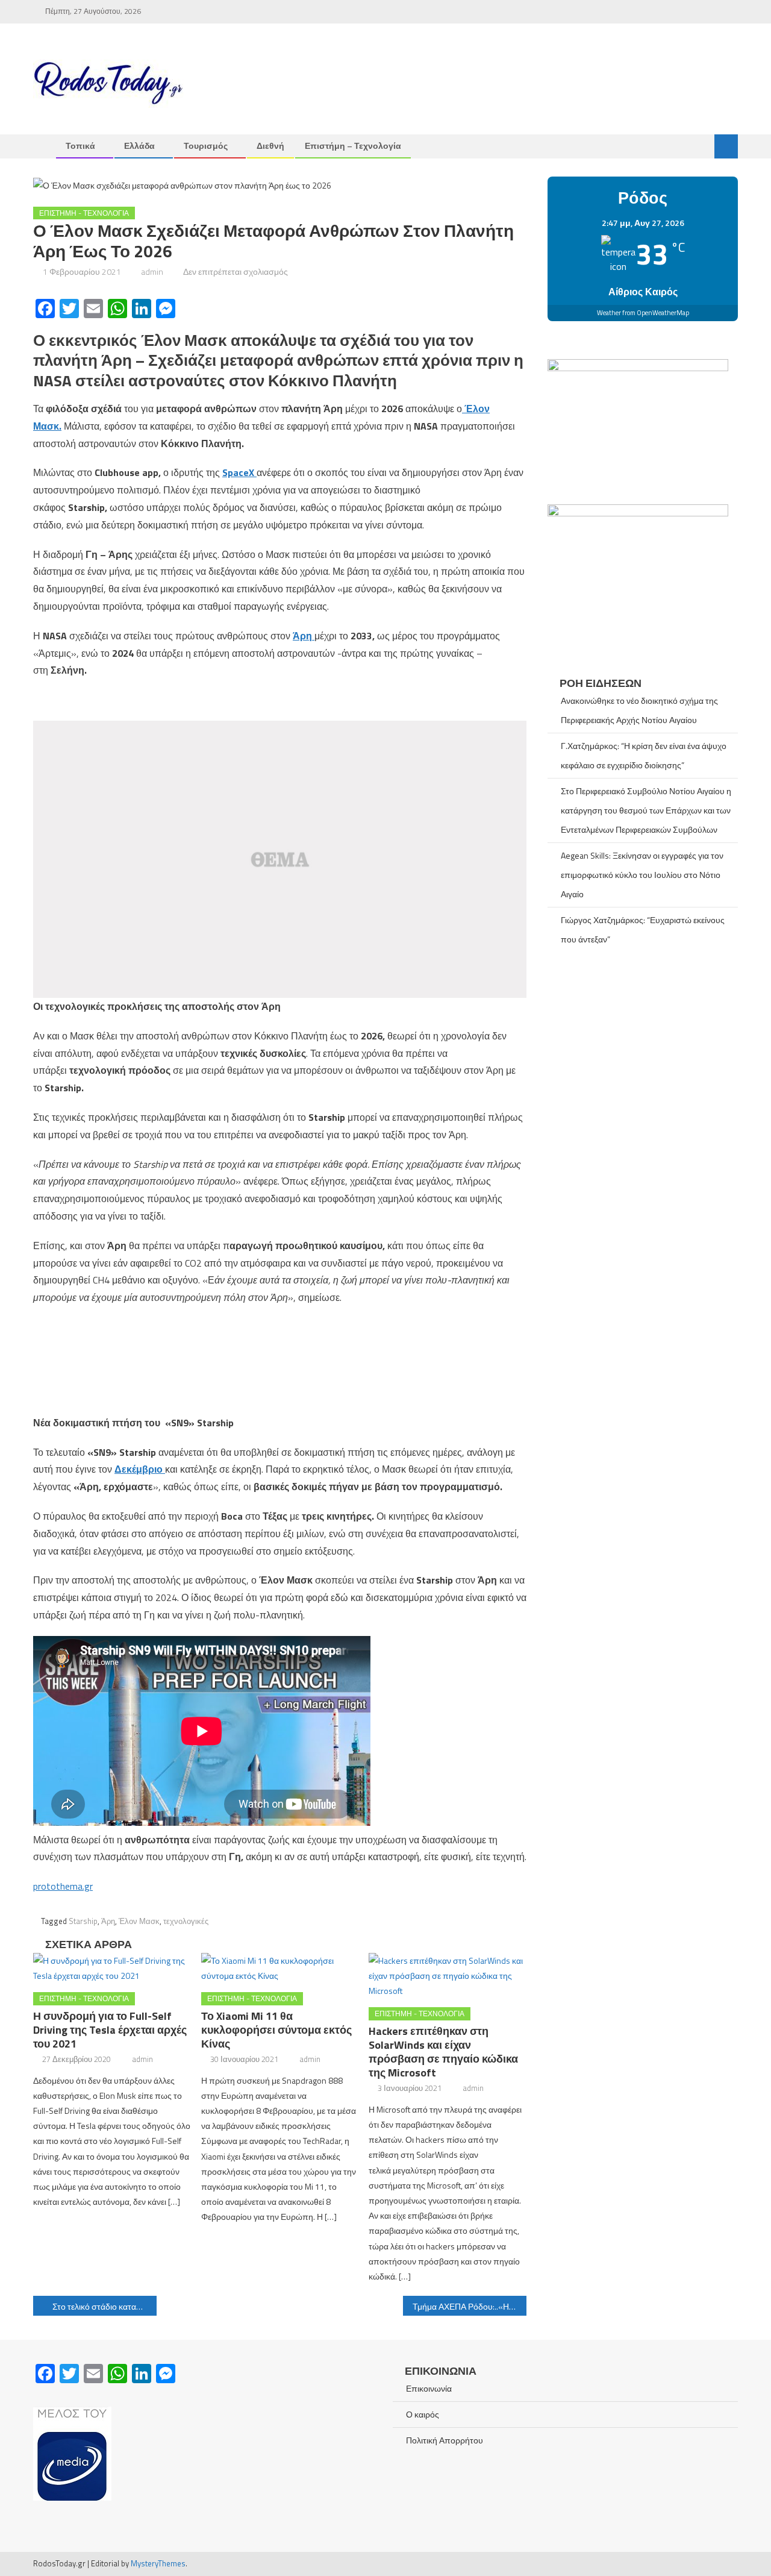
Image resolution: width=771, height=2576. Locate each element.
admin (152, 271)
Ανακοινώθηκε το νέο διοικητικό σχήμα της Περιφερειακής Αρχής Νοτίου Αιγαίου (639, 710)
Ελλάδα (139, 146)
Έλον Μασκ (139, 1921)
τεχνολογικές (186, 1921)
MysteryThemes (158, 2563)
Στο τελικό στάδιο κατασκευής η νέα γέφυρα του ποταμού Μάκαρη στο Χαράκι (105, 2306)
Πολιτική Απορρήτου (445, 2440)
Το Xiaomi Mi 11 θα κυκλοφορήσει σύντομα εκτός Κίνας (276, 2030)
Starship (83, 1921)
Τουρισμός (206, 146)
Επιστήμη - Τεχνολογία (84, 213)
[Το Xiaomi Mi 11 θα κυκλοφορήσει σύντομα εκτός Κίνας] (280, 1968)
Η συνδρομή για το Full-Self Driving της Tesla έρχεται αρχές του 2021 (110, 2030)
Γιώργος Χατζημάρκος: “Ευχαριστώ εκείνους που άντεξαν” (643, 929)
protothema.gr (63, 1886)
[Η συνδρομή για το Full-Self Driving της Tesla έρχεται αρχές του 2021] (112, 1968)
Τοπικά (80, 146)
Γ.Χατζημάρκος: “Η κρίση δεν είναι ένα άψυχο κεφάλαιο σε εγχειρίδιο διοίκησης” (644, 755)
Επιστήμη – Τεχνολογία (353, 146)
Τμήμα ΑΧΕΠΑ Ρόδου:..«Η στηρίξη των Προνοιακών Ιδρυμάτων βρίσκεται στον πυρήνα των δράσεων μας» (470, 2306)
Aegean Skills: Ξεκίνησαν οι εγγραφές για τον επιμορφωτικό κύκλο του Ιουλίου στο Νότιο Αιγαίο (642, 875)
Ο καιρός (423, 2414)
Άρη (108, 1921)
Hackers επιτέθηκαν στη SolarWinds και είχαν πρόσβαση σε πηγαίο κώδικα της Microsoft (443, 2052)
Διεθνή (270, 146)
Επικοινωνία (429, 2388)
